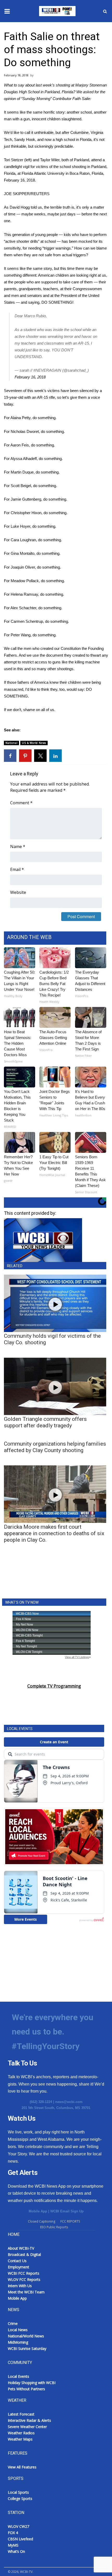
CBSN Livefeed (20, 2539)
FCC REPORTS (70, 2221)
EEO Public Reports (54, 2227)
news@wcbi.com (69, 2102)
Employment (18, 2267)
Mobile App (38, 2211)
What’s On (16, 2551)
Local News (18, 2330)
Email (17, 869)
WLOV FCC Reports (24, 2279)
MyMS (13, 2545)
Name (18, 847)
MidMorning (18, 2342)
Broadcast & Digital (24, 2254)
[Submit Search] (105, 11)
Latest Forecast (21, 2414)
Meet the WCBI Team (26, 2292)
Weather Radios (21, 2433)
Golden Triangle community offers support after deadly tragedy (45, 1422)
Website (18, 892)
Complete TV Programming (54, 1686)
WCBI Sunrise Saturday (27, 2348)
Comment (21, 803)
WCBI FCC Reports (24, 2273)
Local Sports (18, 2492)
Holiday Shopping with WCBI (32, 2383)
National (11, 743)
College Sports (20, 2499)
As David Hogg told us (23, 207)
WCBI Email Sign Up (67, 2211)
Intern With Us (20, 2286)
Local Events (18, 2376)
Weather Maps (20, 2439)
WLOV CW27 (18, 2526)
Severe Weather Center (27, 2427)
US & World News (34, 743)
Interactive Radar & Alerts (29, 2420)
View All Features (22, 2467)
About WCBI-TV (21, 2248)
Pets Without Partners (26, 2389)
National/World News (26, 2336)
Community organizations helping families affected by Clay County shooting (55, 1447)
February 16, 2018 (30, 377)
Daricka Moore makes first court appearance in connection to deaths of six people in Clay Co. (54, 1533)
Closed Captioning (42, 2221)
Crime (13, 2323)
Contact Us (17, 2261)
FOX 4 (13, 2533)
